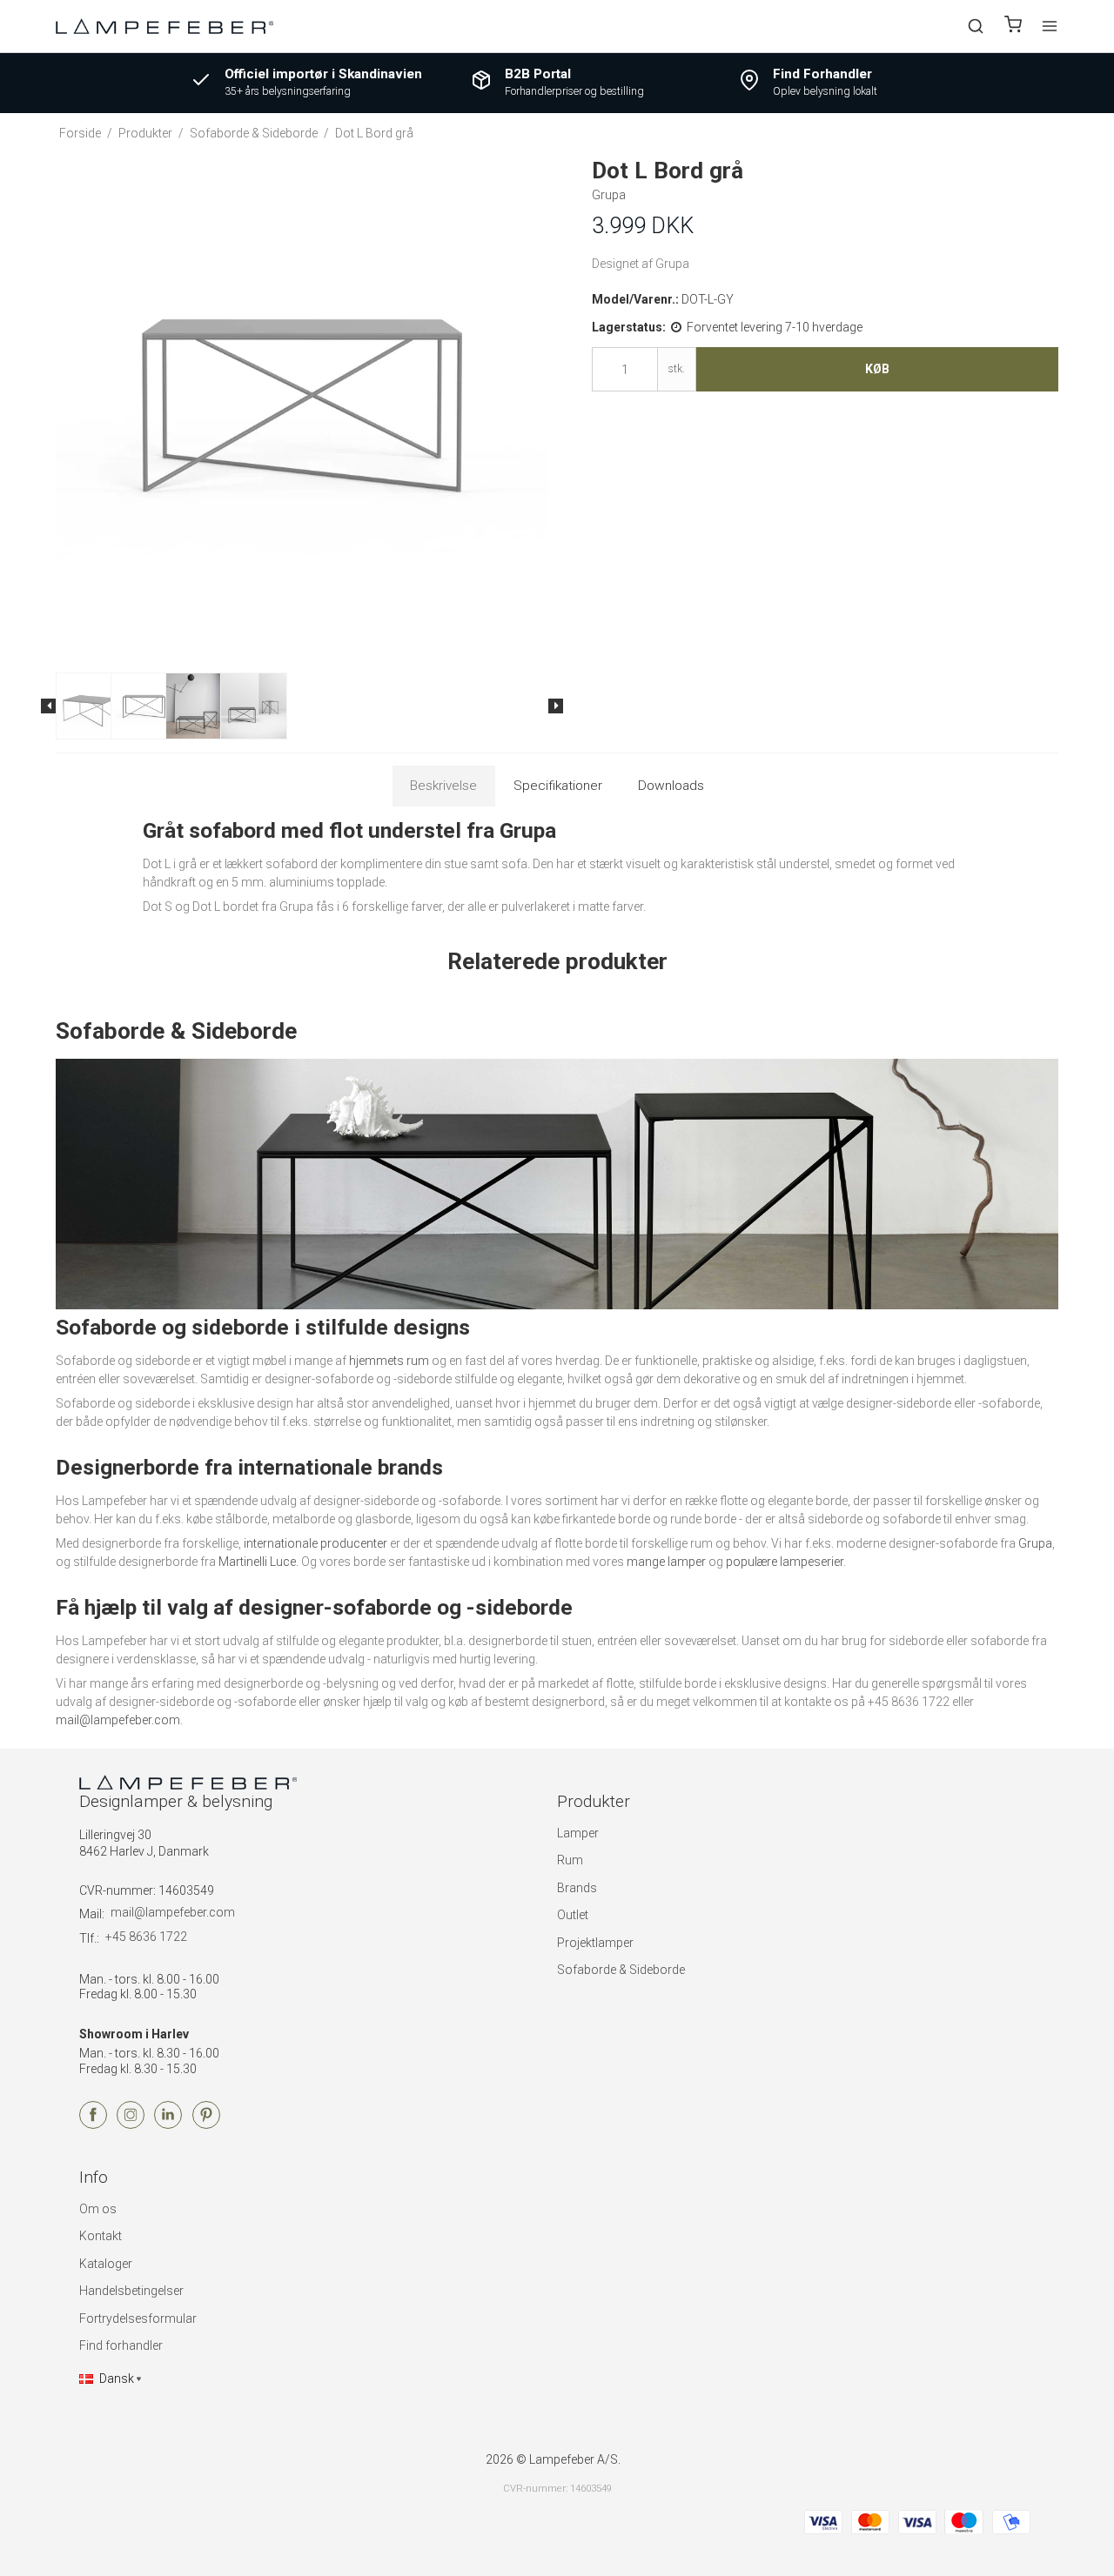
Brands (577, 1888)
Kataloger (106, 2264)
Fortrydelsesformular (138, 2318)
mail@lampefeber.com (118, 1720)
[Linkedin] (168, 2124)
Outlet (573, 1915)
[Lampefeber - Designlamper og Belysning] (164, 26)
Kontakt (101, 2236)
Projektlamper (595, 1943)
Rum (570, 1860)
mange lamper (666, 1562)
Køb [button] (877, 369)
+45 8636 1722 (146, 1937)
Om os (98, 2209)
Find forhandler (121, 2345)
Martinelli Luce (257, 1562)
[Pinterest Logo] (206, 2124)
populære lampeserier (785, 1562)
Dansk (117, 2379)
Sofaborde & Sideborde (621, 1970)
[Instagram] (131, 2124)
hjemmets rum (389, 1361)
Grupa (1035, 1543)
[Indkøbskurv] (1013, 27)
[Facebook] (93, 2124)
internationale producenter (315, 1543)
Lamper (578, 1833)
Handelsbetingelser (131, 2291)
